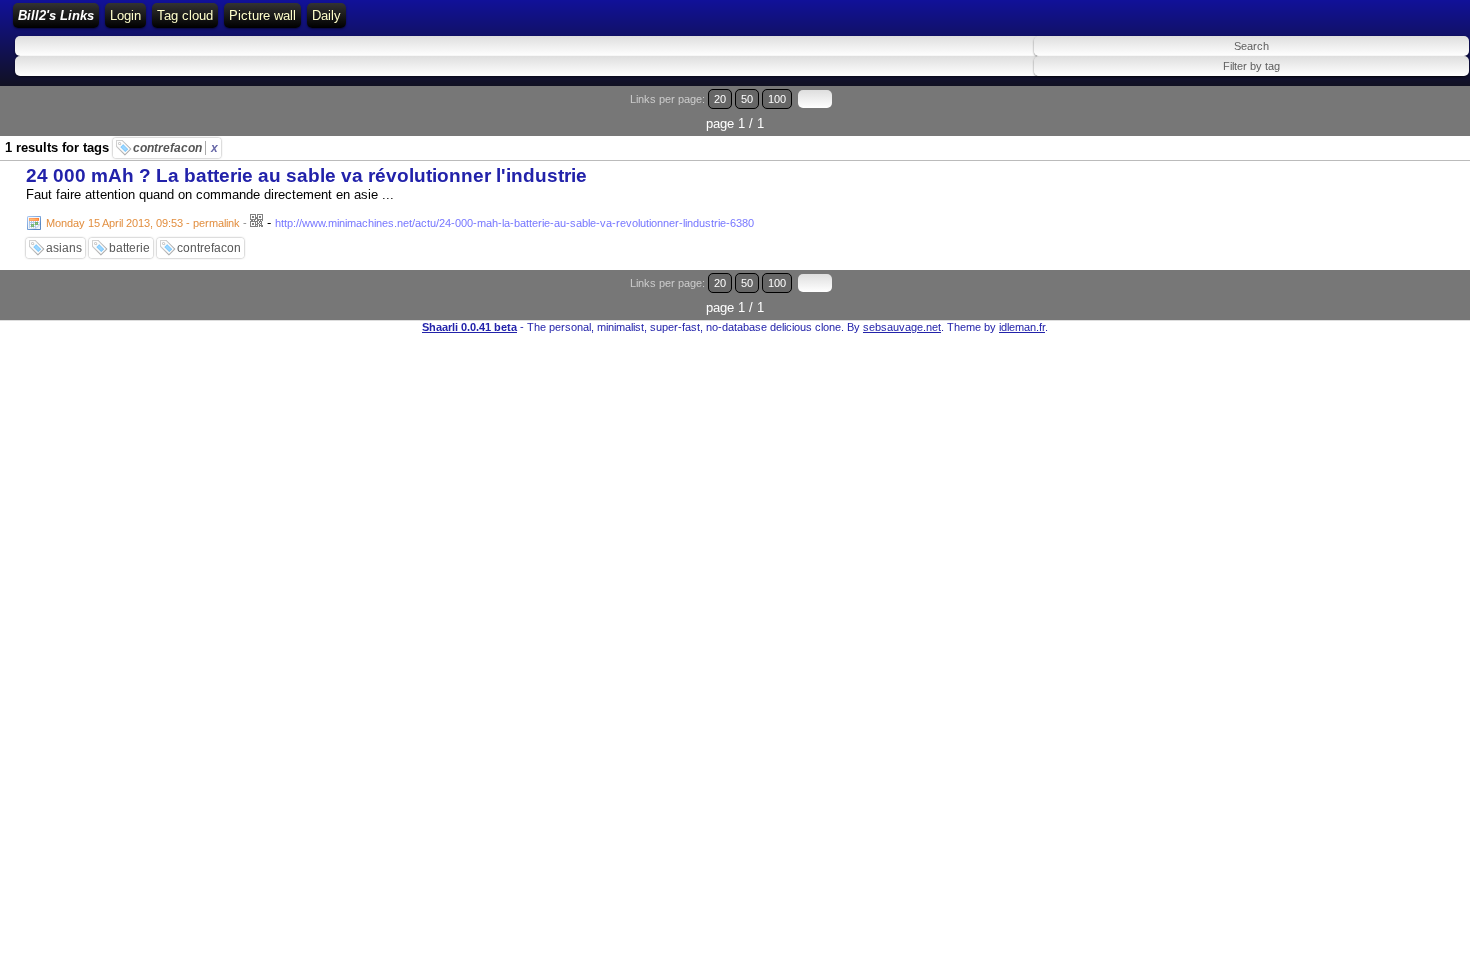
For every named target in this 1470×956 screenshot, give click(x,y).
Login (125, 15)
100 (777, 99)
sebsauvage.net (902, 327)
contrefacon (175, 148)
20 (720, 99)
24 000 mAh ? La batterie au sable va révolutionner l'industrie (306, 175)
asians (64, 248)
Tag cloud (185, 15)
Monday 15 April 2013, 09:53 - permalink (143, 223)
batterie (129, 248)
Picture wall (262, 15)
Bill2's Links (56, 15)
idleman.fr (1022, 327)
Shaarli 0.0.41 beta (469, 327)
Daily (326, 15)
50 (747, 99)
